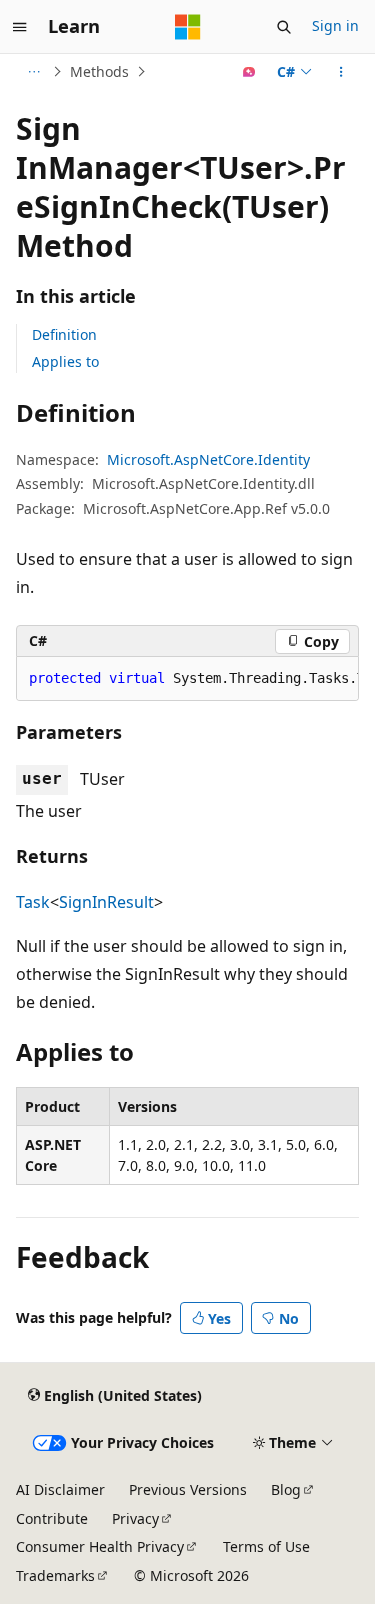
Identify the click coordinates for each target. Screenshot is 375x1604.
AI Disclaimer (60, 1489)
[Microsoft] (188, 27)
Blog (286, 1489)
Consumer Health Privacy (100, 1546)
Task (33, 902)
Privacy (135, 1518)
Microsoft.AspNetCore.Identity (208, 459)
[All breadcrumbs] (33, 72)
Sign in (335, 25)
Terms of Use (266, 1546)
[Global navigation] (20, 27)
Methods (99, 71)
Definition (64, 334)
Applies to (65, 361)
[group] (187, 679)
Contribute (52, 1518)
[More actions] (341, 72)
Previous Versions (188, 1489)
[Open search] (284, 27)
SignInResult (106, 902)
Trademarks (55, 1575)
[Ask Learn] (249, 72)
